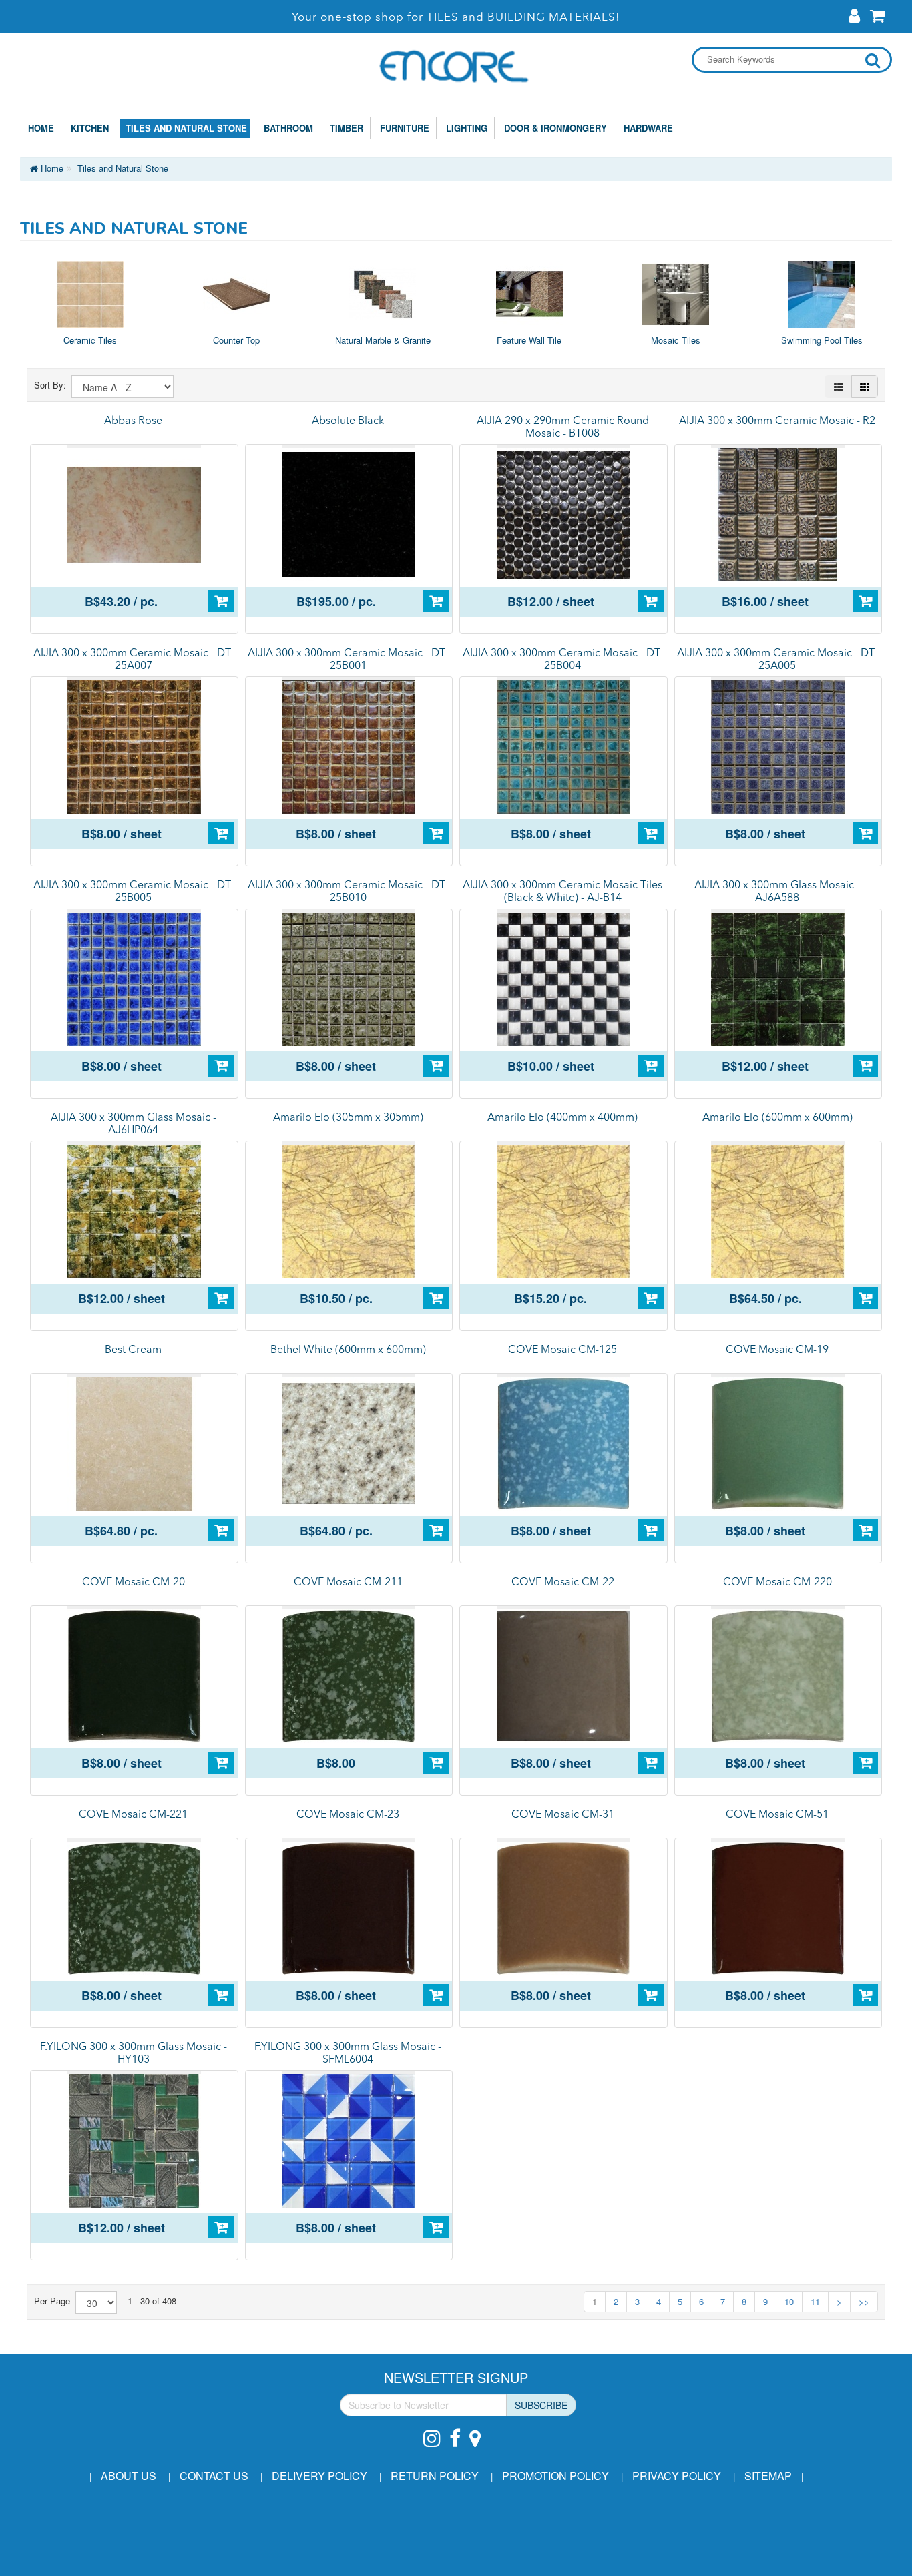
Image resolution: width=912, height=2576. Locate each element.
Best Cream (133, 1350)
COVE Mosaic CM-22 (563, 1583)
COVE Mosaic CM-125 (562, 1350)
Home (41, 128)
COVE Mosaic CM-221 (133, 1815)
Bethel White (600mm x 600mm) (348, 1350)
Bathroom (286, 128)
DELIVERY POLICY (319, 2476)
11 (815, 2301)
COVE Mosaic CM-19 (777, 1350)
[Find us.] (478, 2431)
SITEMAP (768, 2476)
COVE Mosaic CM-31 (563, 1815)
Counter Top (236, 340)
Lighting (464, 128)
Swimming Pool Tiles (822, 340)
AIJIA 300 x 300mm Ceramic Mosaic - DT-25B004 (563, 660)
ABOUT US (129, 2476)
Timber (344, 128)
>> (864, 2301)
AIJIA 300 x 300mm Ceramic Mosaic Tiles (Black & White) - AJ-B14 (562, 892)
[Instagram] (435, 2431)
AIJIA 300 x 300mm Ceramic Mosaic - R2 (777, 421)
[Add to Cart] (221, 601)
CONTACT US (214, 2476)
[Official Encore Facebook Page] (458, 2431)
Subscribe (541, 2405)
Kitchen (87, 128)
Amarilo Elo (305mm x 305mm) (348, 1118)
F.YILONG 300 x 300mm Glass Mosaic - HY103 (134, 2054)
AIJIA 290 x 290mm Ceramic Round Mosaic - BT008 (563, 428)
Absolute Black (348, 421)
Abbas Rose (133, 421)
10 (789, 2301)
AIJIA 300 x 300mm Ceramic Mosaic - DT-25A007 (134, 660)
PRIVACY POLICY (677, 2476)
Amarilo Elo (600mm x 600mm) (777, 1118)
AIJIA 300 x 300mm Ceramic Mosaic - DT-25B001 (348, 660)
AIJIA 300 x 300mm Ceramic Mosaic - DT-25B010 (348, 892)
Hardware (646, 128)
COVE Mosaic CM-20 (134, 1583)
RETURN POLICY (435, 2476)
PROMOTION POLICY (555, 2476)
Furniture (402, 128)
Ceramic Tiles (90, 340)
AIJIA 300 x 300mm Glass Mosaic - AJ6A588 (777, 892)
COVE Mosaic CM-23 (348, 1815)
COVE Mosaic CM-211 (348, 1583)
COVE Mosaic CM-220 (777, 1583)
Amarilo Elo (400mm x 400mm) (562, 1118)
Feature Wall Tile (529, 340)
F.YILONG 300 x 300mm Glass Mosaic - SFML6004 (348, 2054)
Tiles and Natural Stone (184, 128)
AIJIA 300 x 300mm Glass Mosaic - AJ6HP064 (134, 1124)
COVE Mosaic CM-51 (777, 1815)
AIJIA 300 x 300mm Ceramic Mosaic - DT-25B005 (134, 892)
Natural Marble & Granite (383, 340)
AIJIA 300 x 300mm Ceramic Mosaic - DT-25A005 (777, 660)
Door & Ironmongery (553, 128)
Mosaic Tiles (676, 340)
